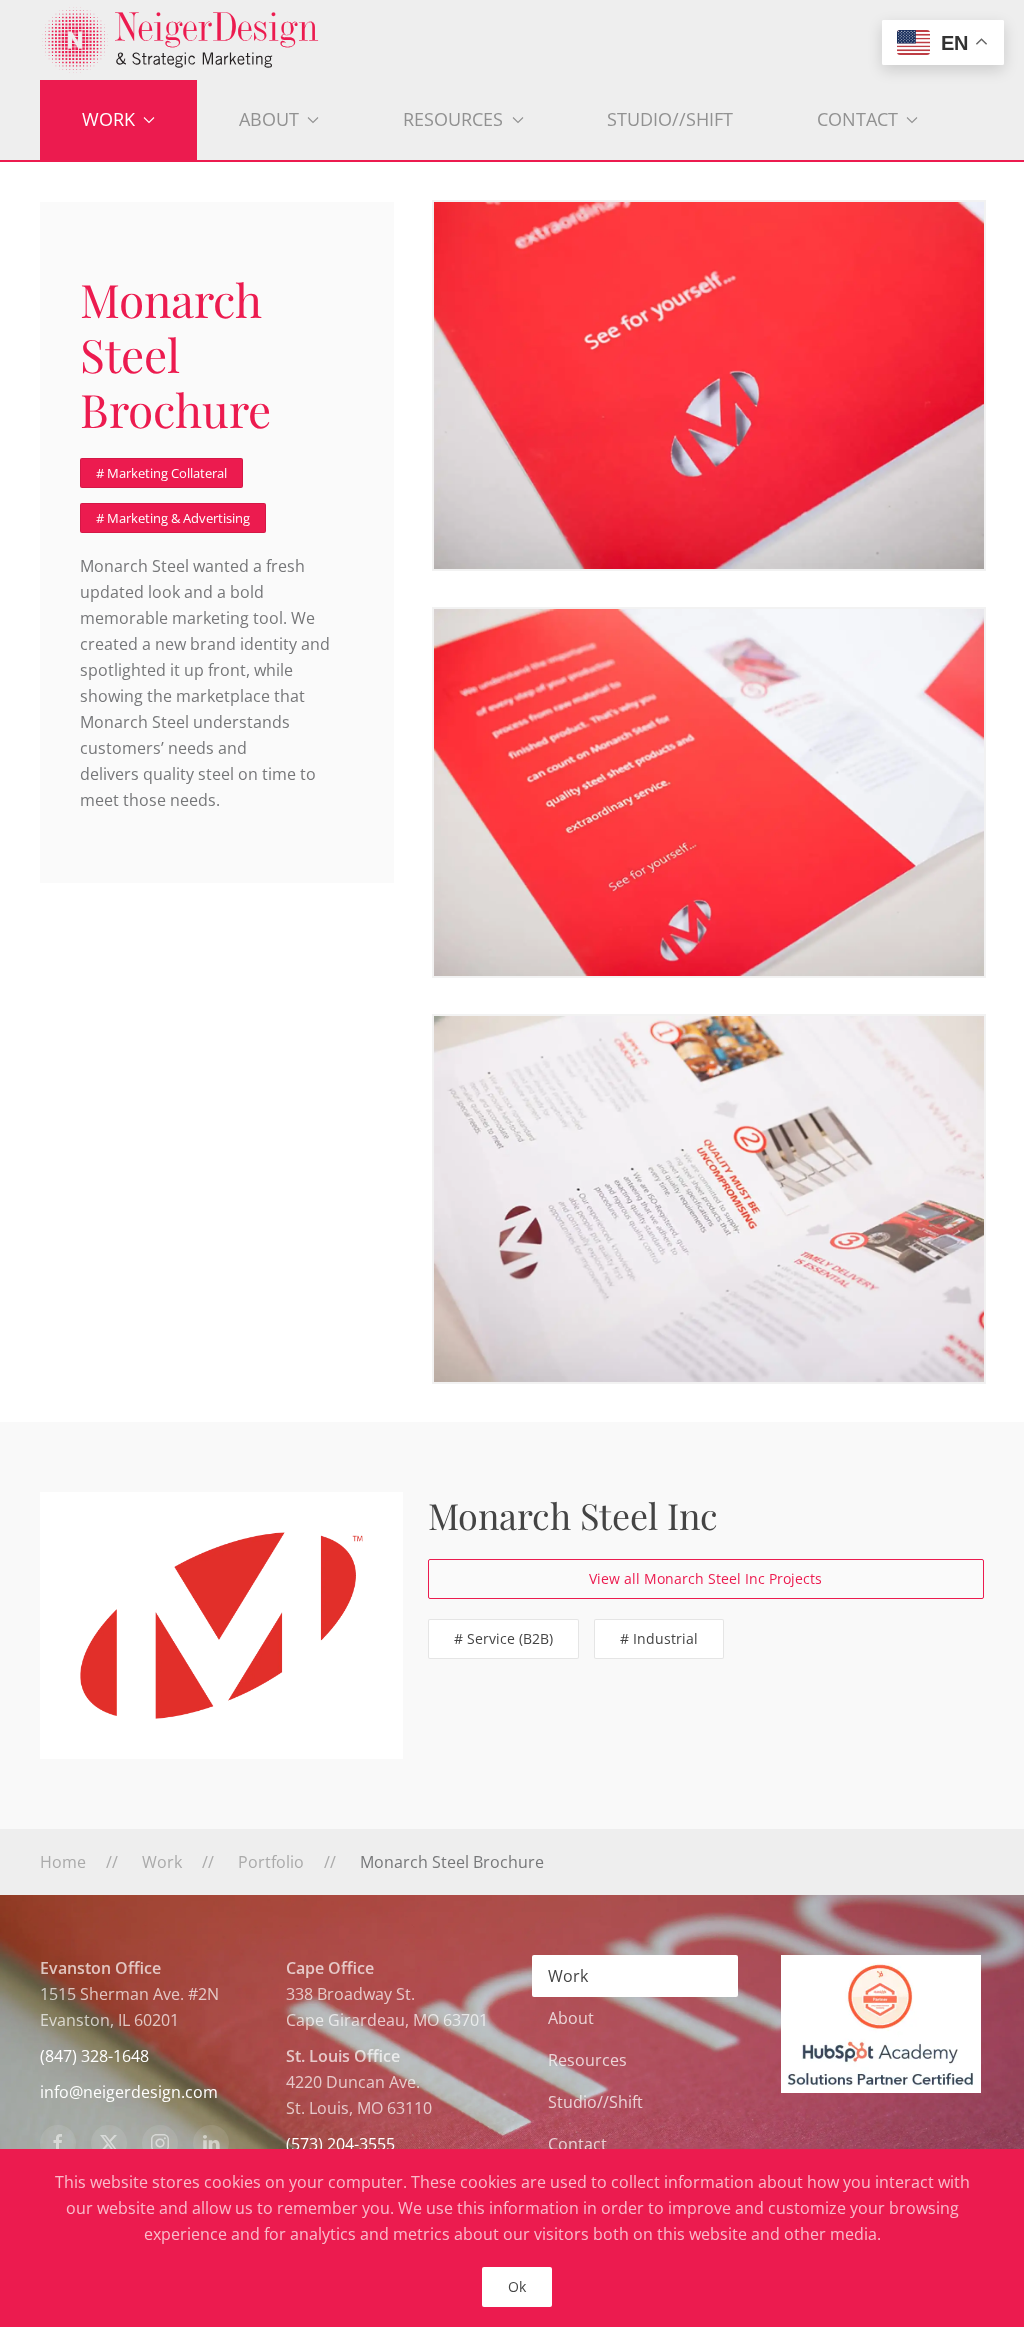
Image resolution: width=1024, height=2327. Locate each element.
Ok (517, 2286)
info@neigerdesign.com (129, 2092)
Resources (587, 2060)
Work (568, 1976)
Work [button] (108, 119)
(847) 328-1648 (94, 2056)
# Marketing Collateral (161, 473)
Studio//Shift (670, 119)
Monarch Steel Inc (573, 1515)
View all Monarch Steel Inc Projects (705, 1578)
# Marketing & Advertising (173, 518)
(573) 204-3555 (340, 2144)
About (571, 2018)
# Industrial (659, 1638)
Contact (577, 2144)
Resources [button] (453, 119)
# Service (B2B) (503, 1638)
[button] (709, 385)
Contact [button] (857, 119)
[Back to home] (512, 40)
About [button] (269, 119)
